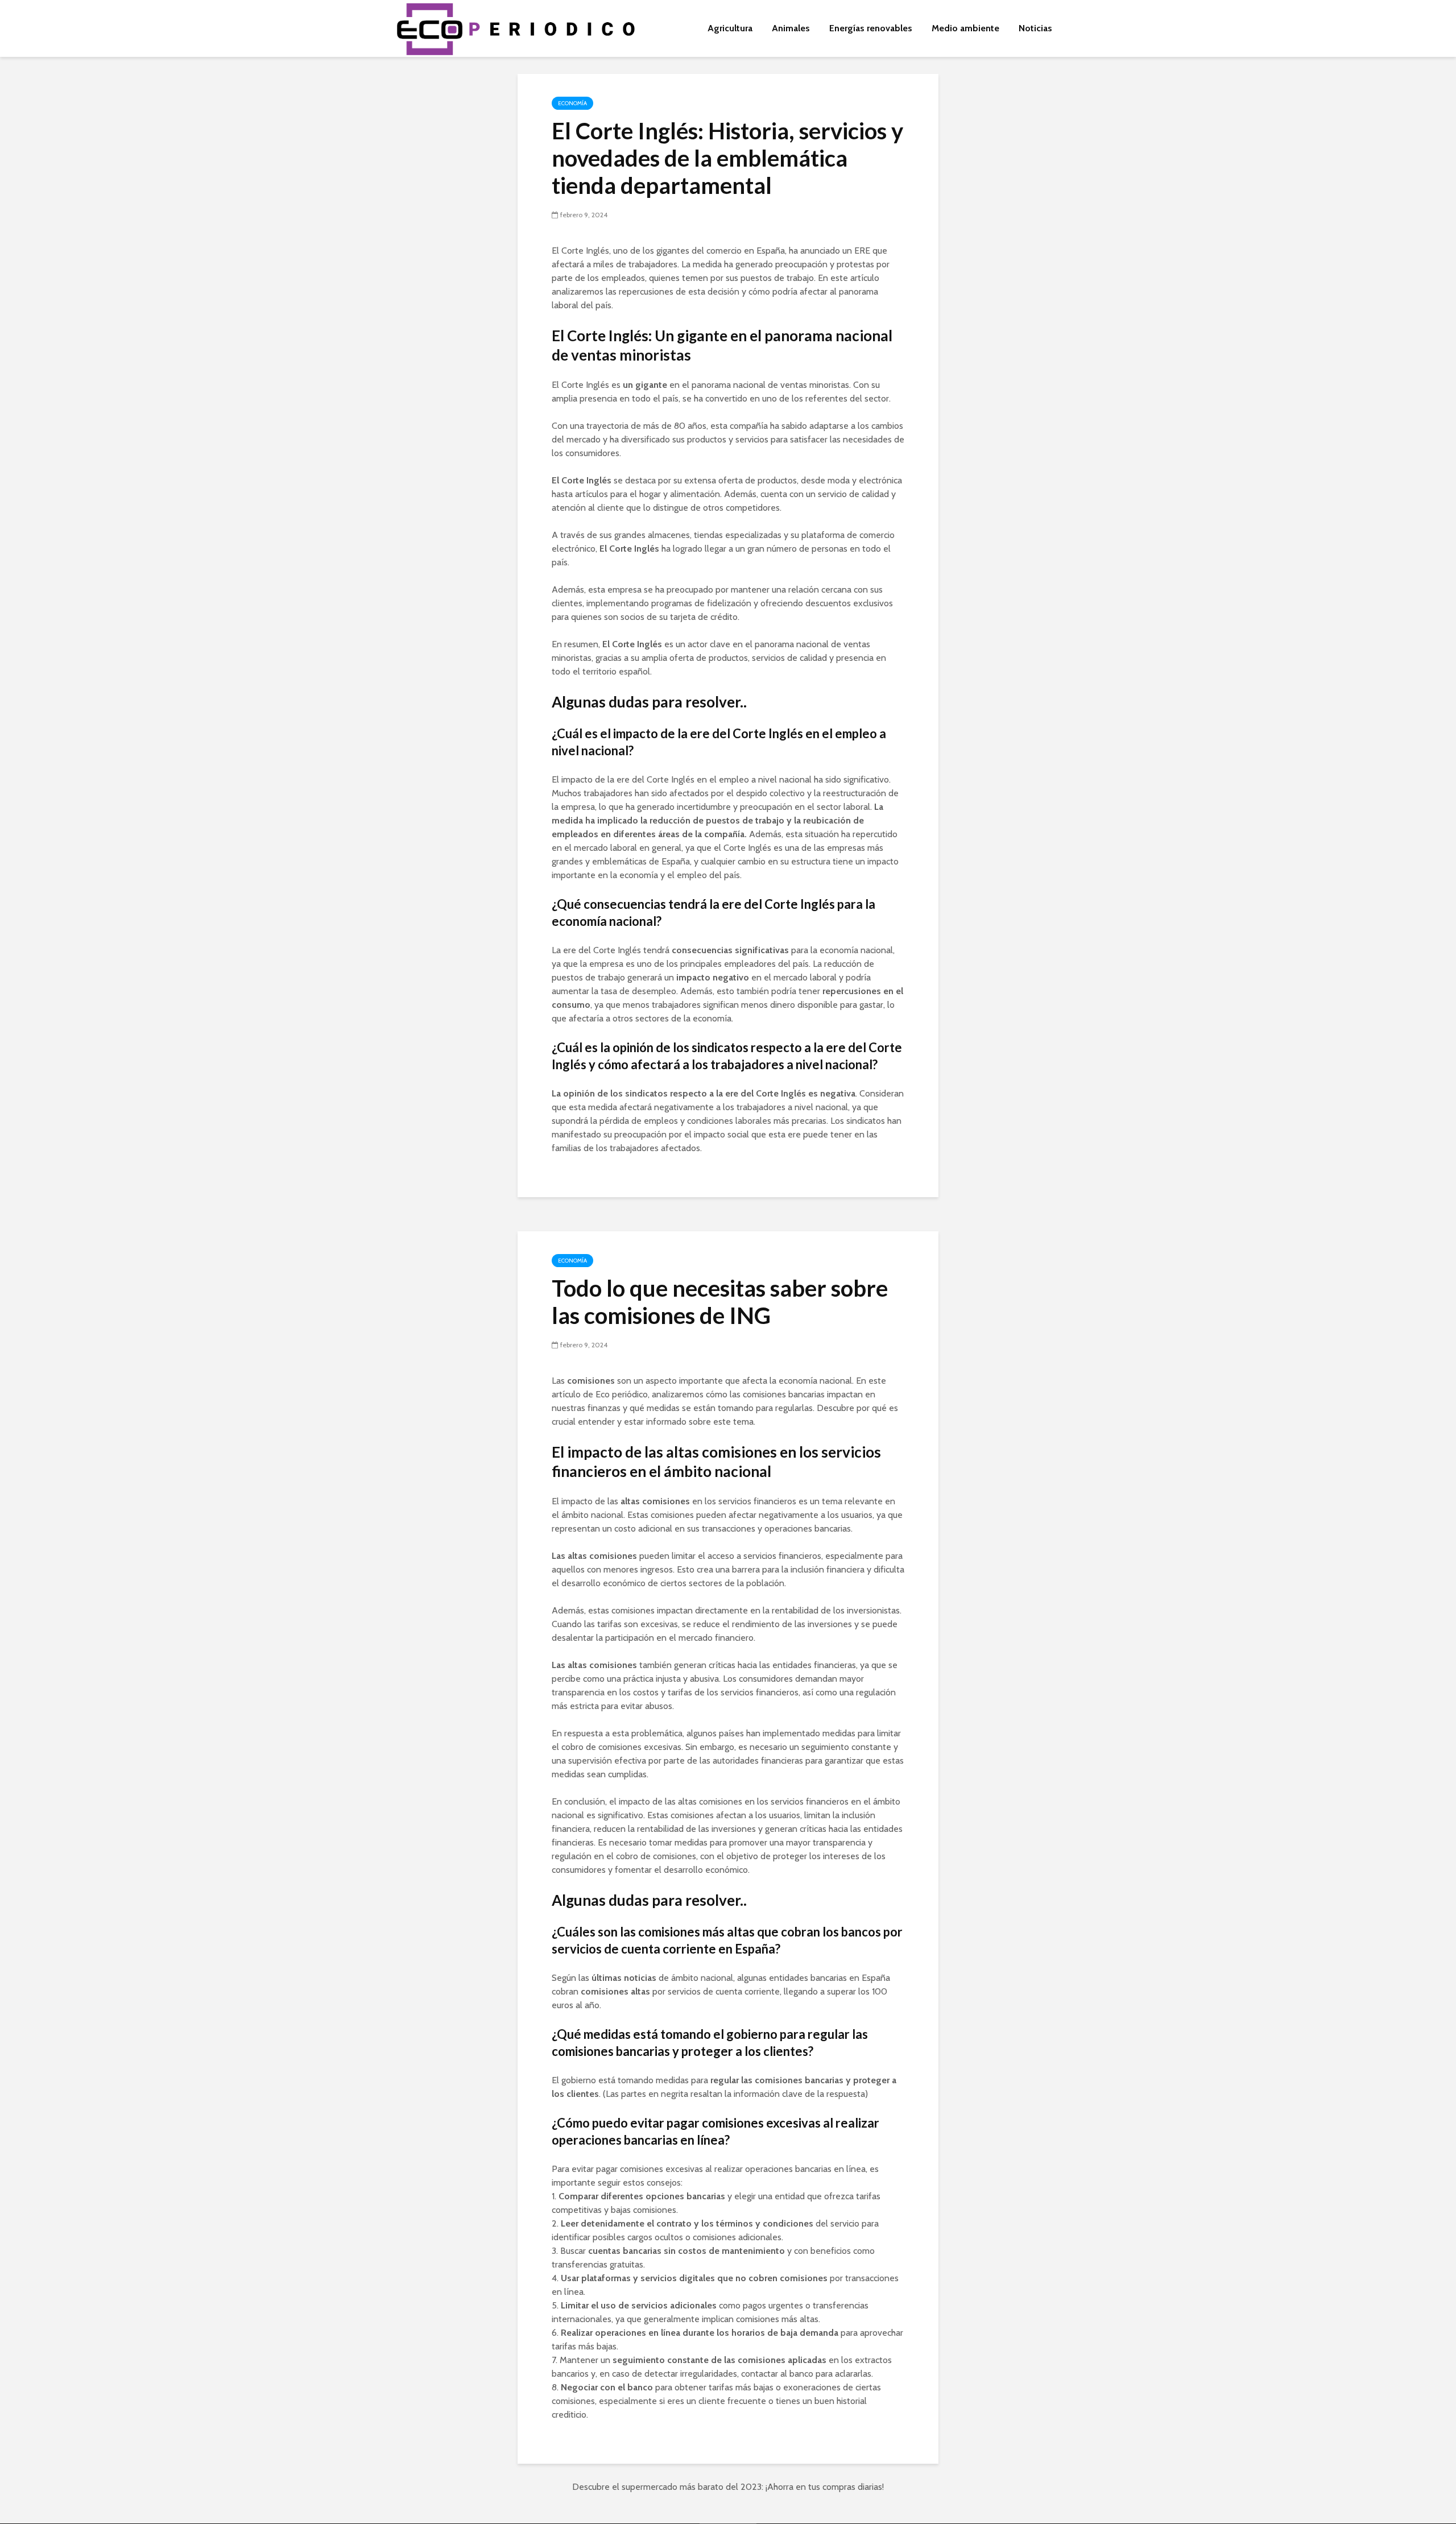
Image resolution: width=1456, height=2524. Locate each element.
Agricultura (730, 28)
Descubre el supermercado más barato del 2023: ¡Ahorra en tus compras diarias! (728, 2487)
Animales (791, 28)
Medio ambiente (965, 28)
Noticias (1035, 28)
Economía (572, 103)
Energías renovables (871, 28)
